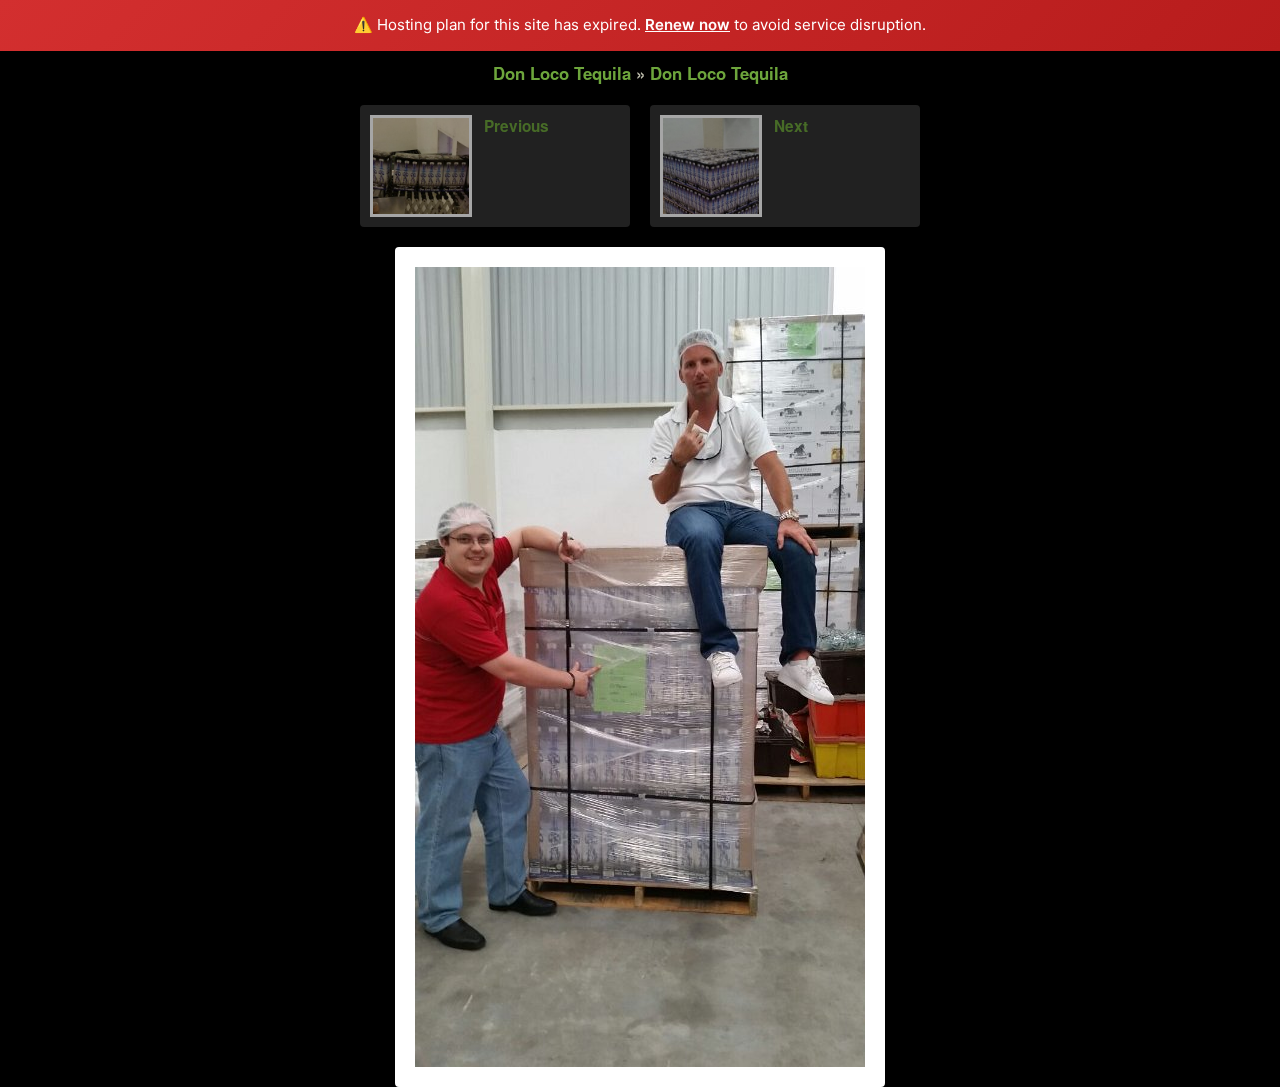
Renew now (687, 24)
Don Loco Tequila (562, 73)
